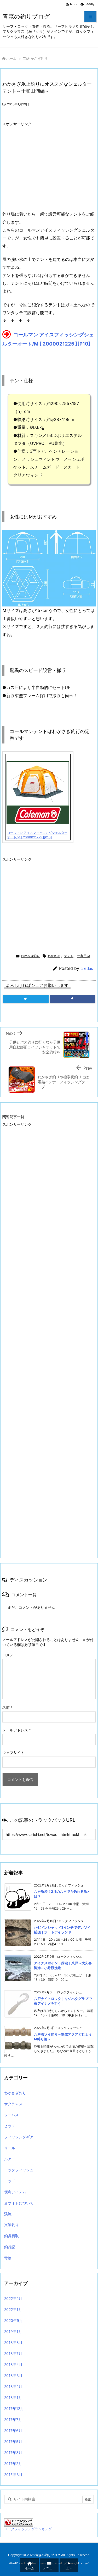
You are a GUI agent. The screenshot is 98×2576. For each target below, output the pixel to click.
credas (87, 968)
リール (10, 2148)
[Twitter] (26, 999)
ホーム (11, 58)
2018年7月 (13, 2353)
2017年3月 (13, 2452)
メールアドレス (17, 1730)
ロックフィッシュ (19, 2170)
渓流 (8, 2214)
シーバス (11, 2115)
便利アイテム (15, 2192)
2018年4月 (13, 2364)
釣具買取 (11, 2236)
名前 (7, 1707)
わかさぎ (54, 956)
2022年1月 (13, 2309)
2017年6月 (13, 2430)
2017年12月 (14, 2408)
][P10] (83, 344)
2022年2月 (13, 2298)
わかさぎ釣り (37, 58)
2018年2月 (13, 2386)
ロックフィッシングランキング (28, 2529)
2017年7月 (13, 2419)
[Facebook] (73, 999)
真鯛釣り (11, 2225)
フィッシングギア (19, 2137)
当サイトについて (19, 2203)
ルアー (10, 2159)
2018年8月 (13, 2342)
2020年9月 (13, 2320)
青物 (8, 2258)
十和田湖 (84, 956)
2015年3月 (13, 2474)
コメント (10, 1655)
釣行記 (10, 2247)
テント (69, 956)
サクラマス (13, 2104)
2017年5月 (13, 2441)
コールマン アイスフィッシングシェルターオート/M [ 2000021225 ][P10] (37, 835)
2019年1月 (13, 2331)
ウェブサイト (13, 1752)
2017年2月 (13, 2463)
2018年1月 (13, 2397)
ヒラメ (10, 2126)
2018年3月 (13, 2375)
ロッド (10, 2181)
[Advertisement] (46, 166)
